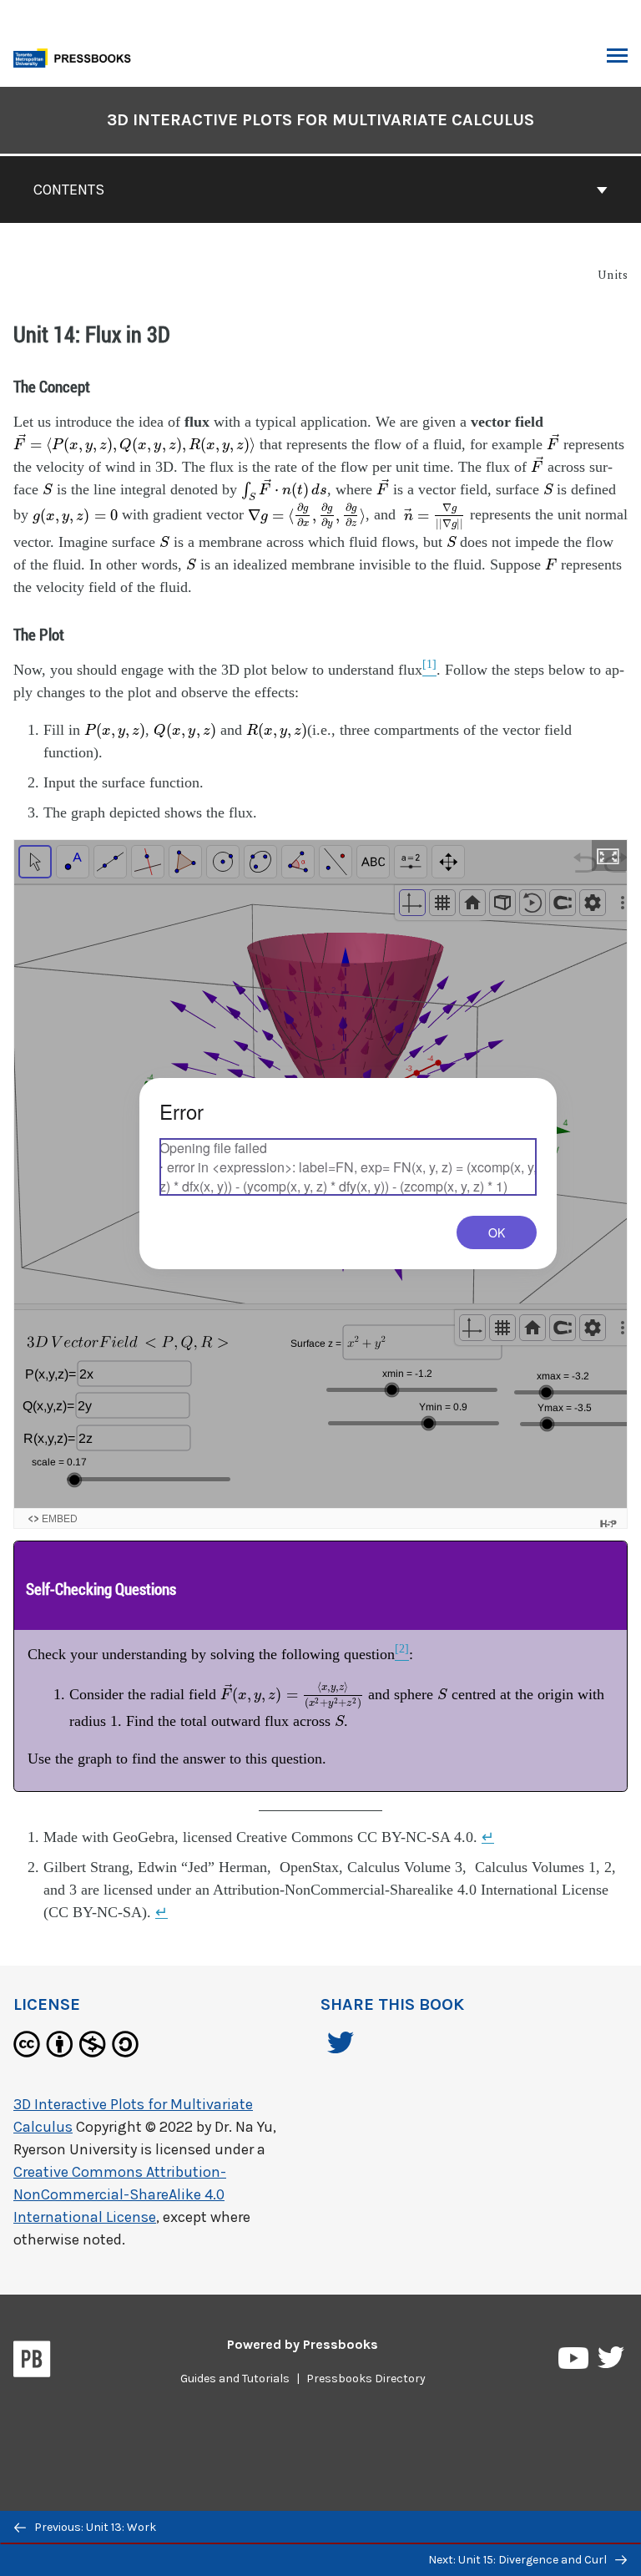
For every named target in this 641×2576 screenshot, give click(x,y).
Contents (69, 190)
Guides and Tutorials (235, 2379)
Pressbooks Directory (366, 2379)
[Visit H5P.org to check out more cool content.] (608, 1523)
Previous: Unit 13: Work (94, 2527)
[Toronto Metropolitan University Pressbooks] (77, 56)
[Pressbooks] (32, 2362)
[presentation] (134, 444)
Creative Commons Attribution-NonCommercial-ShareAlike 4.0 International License (120, 2194)
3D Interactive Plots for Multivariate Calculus (320, 120)
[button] (609, 855)
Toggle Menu (617, 57)
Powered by (303, 2344)
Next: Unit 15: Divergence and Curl (519, 2560)
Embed (60, 1519)
